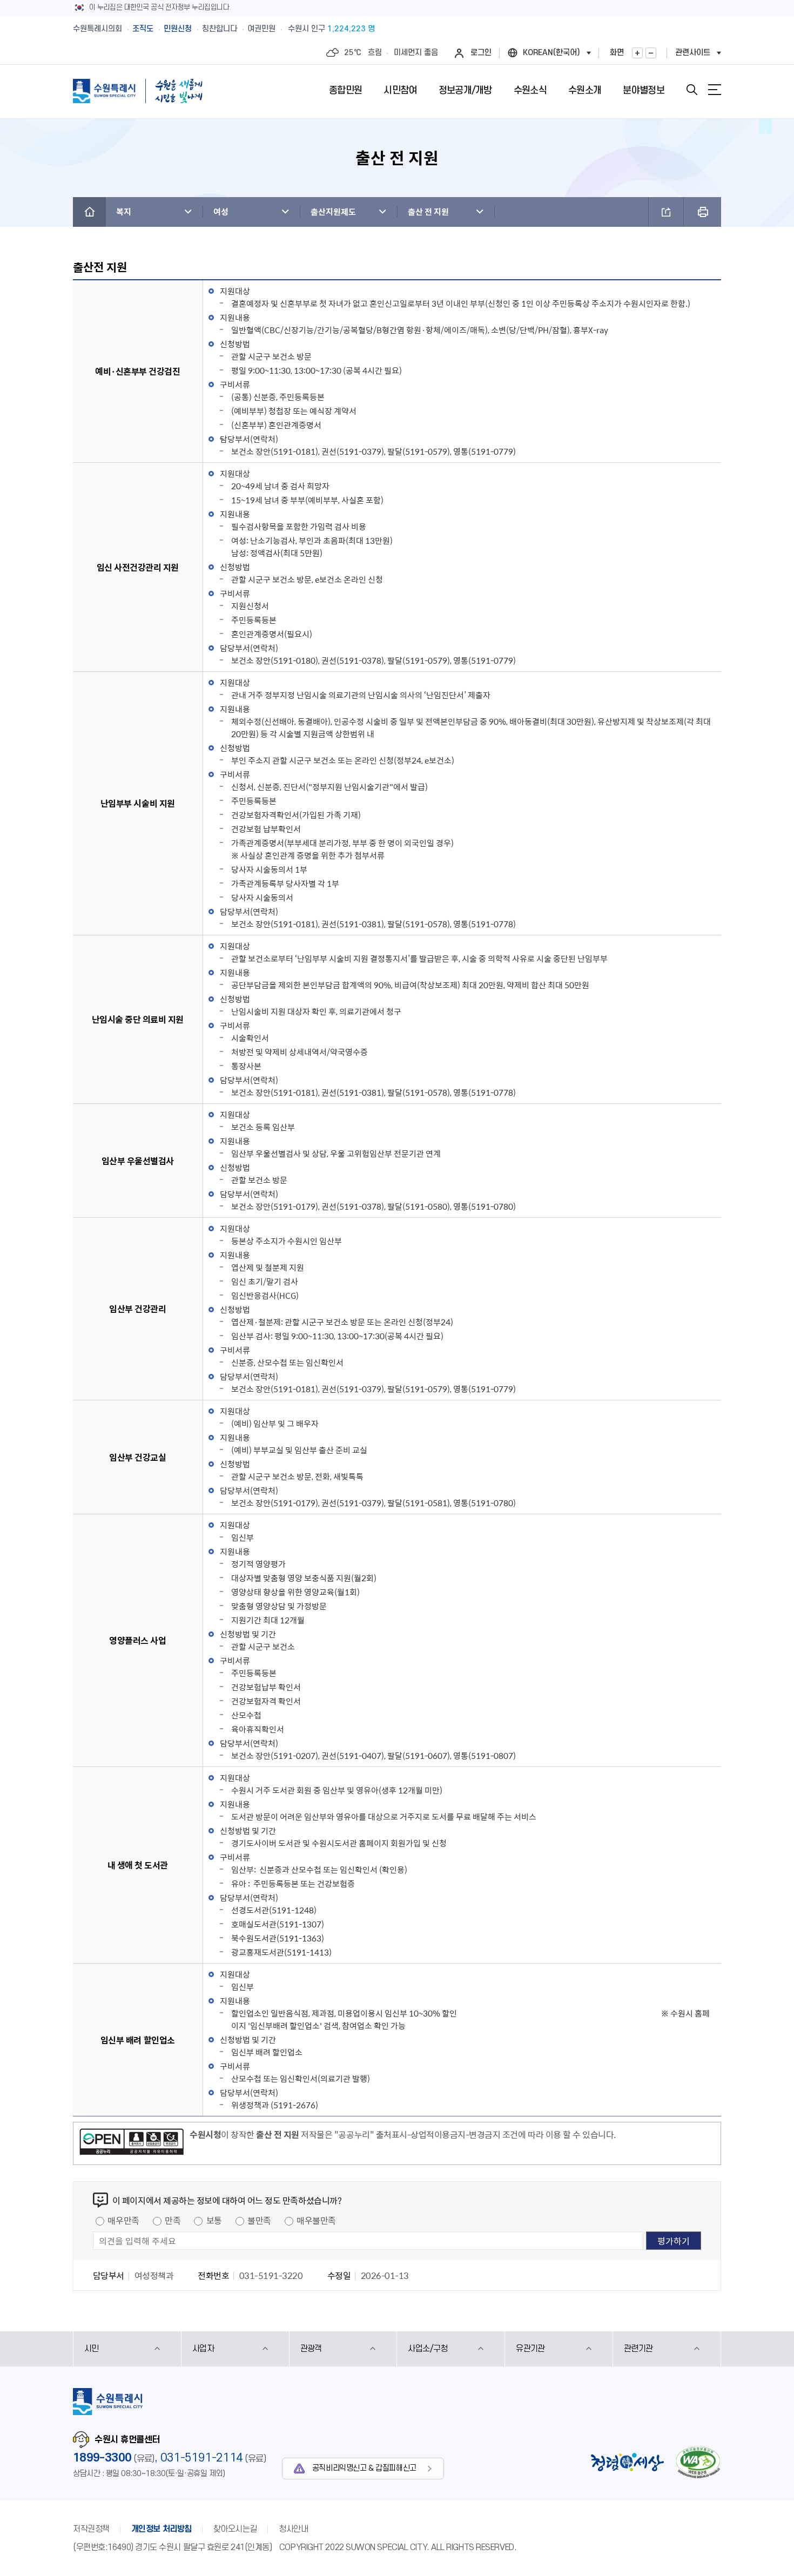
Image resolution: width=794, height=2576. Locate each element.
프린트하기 (702, 212)
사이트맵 (715, 90)
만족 (173, 2220)
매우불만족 (316, 2220)
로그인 (481, 53)
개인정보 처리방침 (162, 2529)
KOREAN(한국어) (551, 53)
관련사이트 (693, 53)
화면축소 (651, 53)
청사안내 (293, 2529)
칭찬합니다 (220, 29)
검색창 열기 (692, 90)
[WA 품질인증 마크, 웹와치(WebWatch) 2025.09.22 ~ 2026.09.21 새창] (698, 2462)
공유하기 (666, 212)
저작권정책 (91, 2529)
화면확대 (637, 53)
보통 (214, 2220)
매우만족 (123, 2220)
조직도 (143, 29)
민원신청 (178, 29)
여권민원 (261, 29)
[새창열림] (132, 2143)
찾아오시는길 (235, 2529)
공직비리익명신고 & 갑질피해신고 (364, 2468)
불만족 (259, 2220)
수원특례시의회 (97, 29)
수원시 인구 (331, 29)
